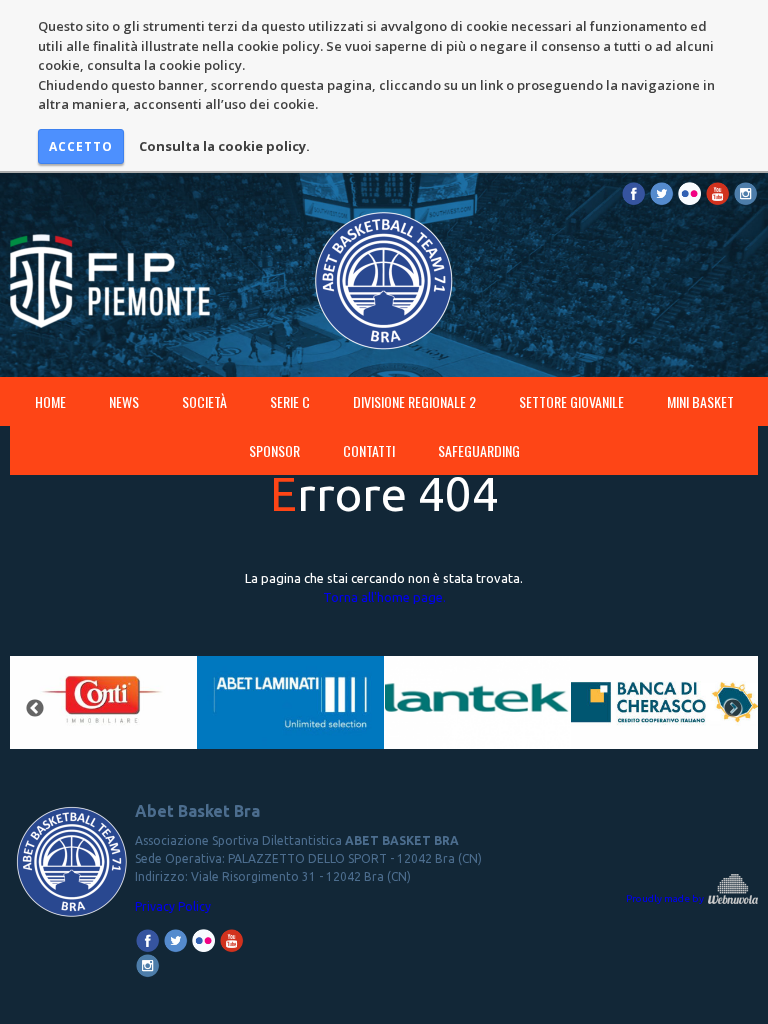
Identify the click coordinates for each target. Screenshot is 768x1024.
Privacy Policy (173, 906)
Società (204, 401)
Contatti (369, 450)
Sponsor (274, 450)
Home (50, 401)
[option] (103, 709)
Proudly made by (666, 898)
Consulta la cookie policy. (224, 146)
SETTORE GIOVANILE (571, 401)
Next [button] (733, 709)
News (124, 401)
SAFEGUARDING (479, 450)
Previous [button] (35, 709)
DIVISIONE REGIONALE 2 (414, 401)
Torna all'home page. (384, 597)
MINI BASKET (700, 401)
